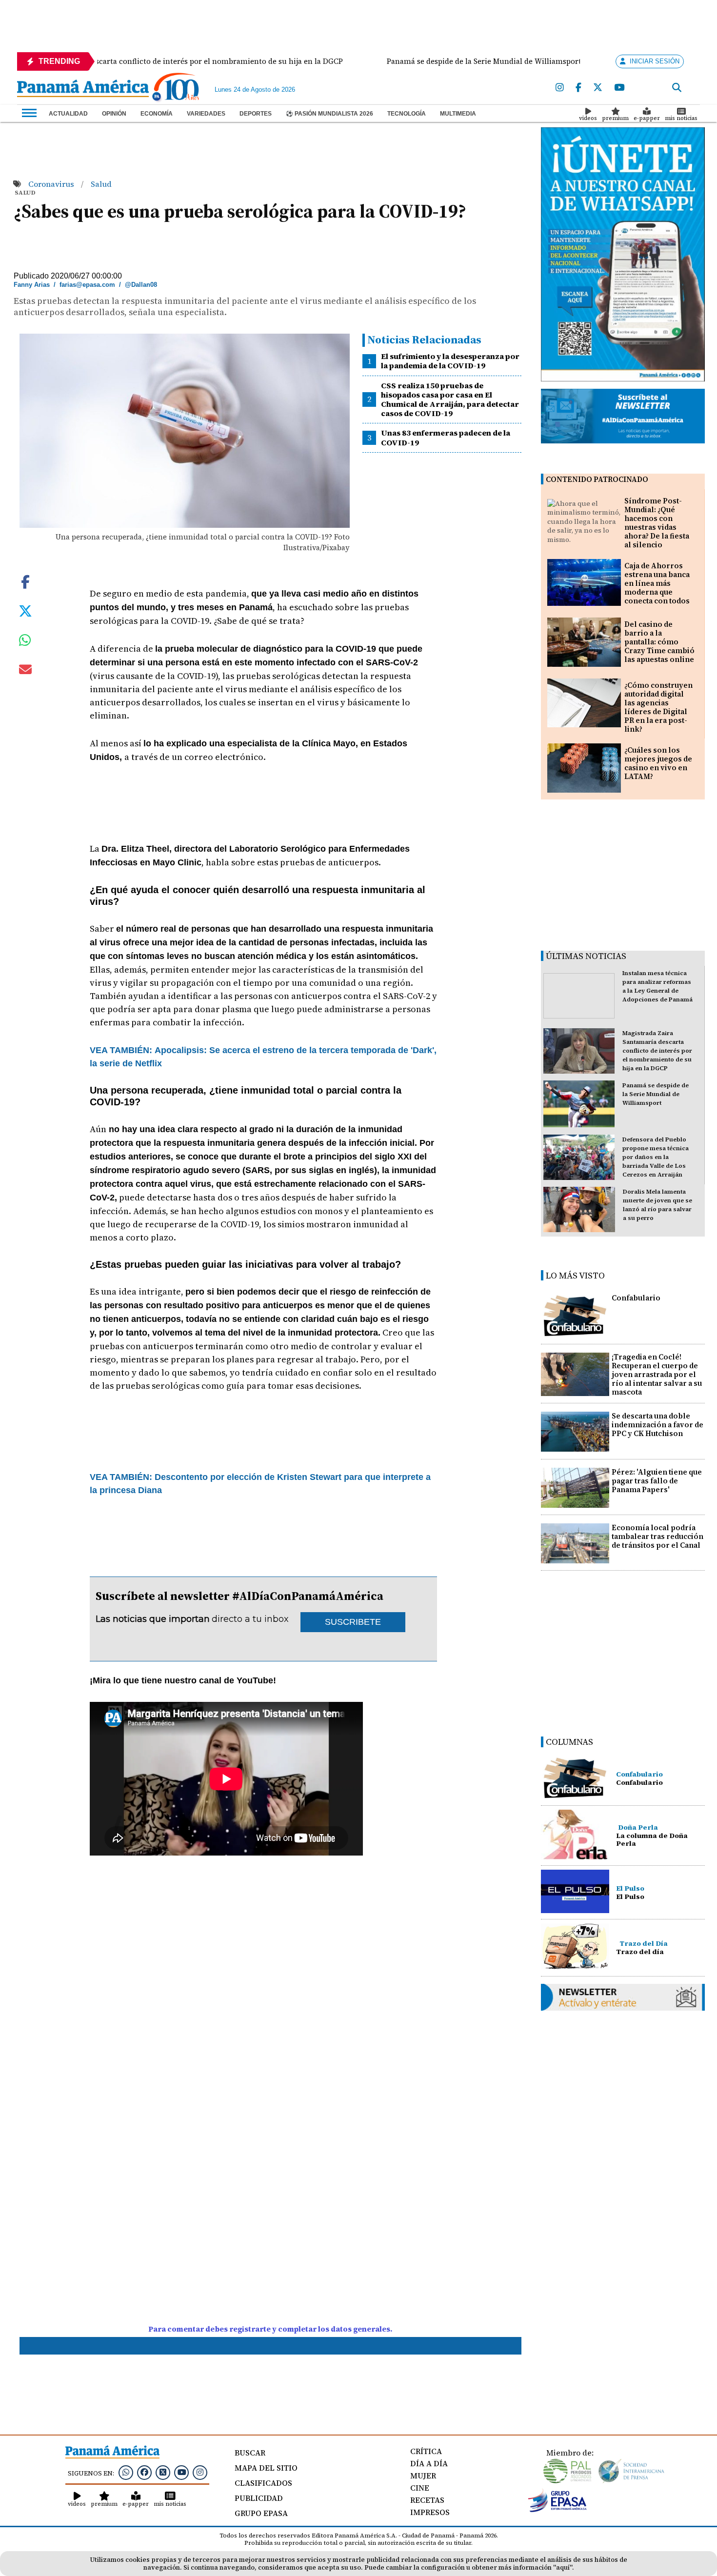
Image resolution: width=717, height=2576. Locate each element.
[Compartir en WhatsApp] (25, 642)
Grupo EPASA (261, 2513)
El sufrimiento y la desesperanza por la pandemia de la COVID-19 (450, 361)
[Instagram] (560, 88)
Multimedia (458, 114)
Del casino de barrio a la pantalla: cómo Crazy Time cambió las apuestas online (659, 642)
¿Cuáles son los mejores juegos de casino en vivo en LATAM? (658, 763)
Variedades (206, 114)
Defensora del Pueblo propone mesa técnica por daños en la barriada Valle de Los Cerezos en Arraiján (656, 1157)
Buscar (250, 2453)
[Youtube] (619, 88)
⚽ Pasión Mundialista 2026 (329, 114)
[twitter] (598, 88)
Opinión (114, 114)
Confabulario (636, 1298)
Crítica (426, 2451)
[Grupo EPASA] (558, 2510)
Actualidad (68, 114)
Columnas (569, 1742)
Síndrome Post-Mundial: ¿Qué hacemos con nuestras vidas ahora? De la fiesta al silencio (657, 523)
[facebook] (578, 88)
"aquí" (563, 2567)
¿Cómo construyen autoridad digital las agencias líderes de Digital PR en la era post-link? (658, 707)
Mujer (423, 2476)
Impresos (430, 2512)
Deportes (256, 114)
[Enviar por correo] (25, 671)
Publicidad (259, 2498)
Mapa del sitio (266, 2468)
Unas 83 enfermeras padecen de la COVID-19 (446, 437)
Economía (157, 114)
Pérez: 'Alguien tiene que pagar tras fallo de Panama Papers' (657, 1481)
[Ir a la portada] (83, 89)
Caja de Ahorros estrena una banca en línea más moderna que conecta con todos (657, 583)
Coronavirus (52, 184)
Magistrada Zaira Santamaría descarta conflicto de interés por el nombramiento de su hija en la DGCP (657, 1051)
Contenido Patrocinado (597, 479)
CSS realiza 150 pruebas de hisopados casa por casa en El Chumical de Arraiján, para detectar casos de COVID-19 (450, 399)
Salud (101, 184)
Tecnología (407, 114)
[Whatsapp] (126, 2472)
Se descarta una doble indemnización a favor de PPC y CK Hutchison (657, 1425)
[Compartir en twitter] (25, 610)
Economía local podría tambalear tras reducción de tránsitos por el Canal (657, 1536)
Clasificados (263, 2483)
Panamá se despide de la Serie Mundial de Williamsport (656, 1094)
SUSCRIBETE (353, 1622)
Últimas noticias (586, 956)
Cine (420, 2488)
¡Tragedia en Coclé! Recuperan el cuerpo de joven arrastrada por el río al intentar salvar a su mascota (657, 1374)
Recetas (427, 2500)
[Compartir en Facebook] (25, 581)
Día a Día (429, 2463)
